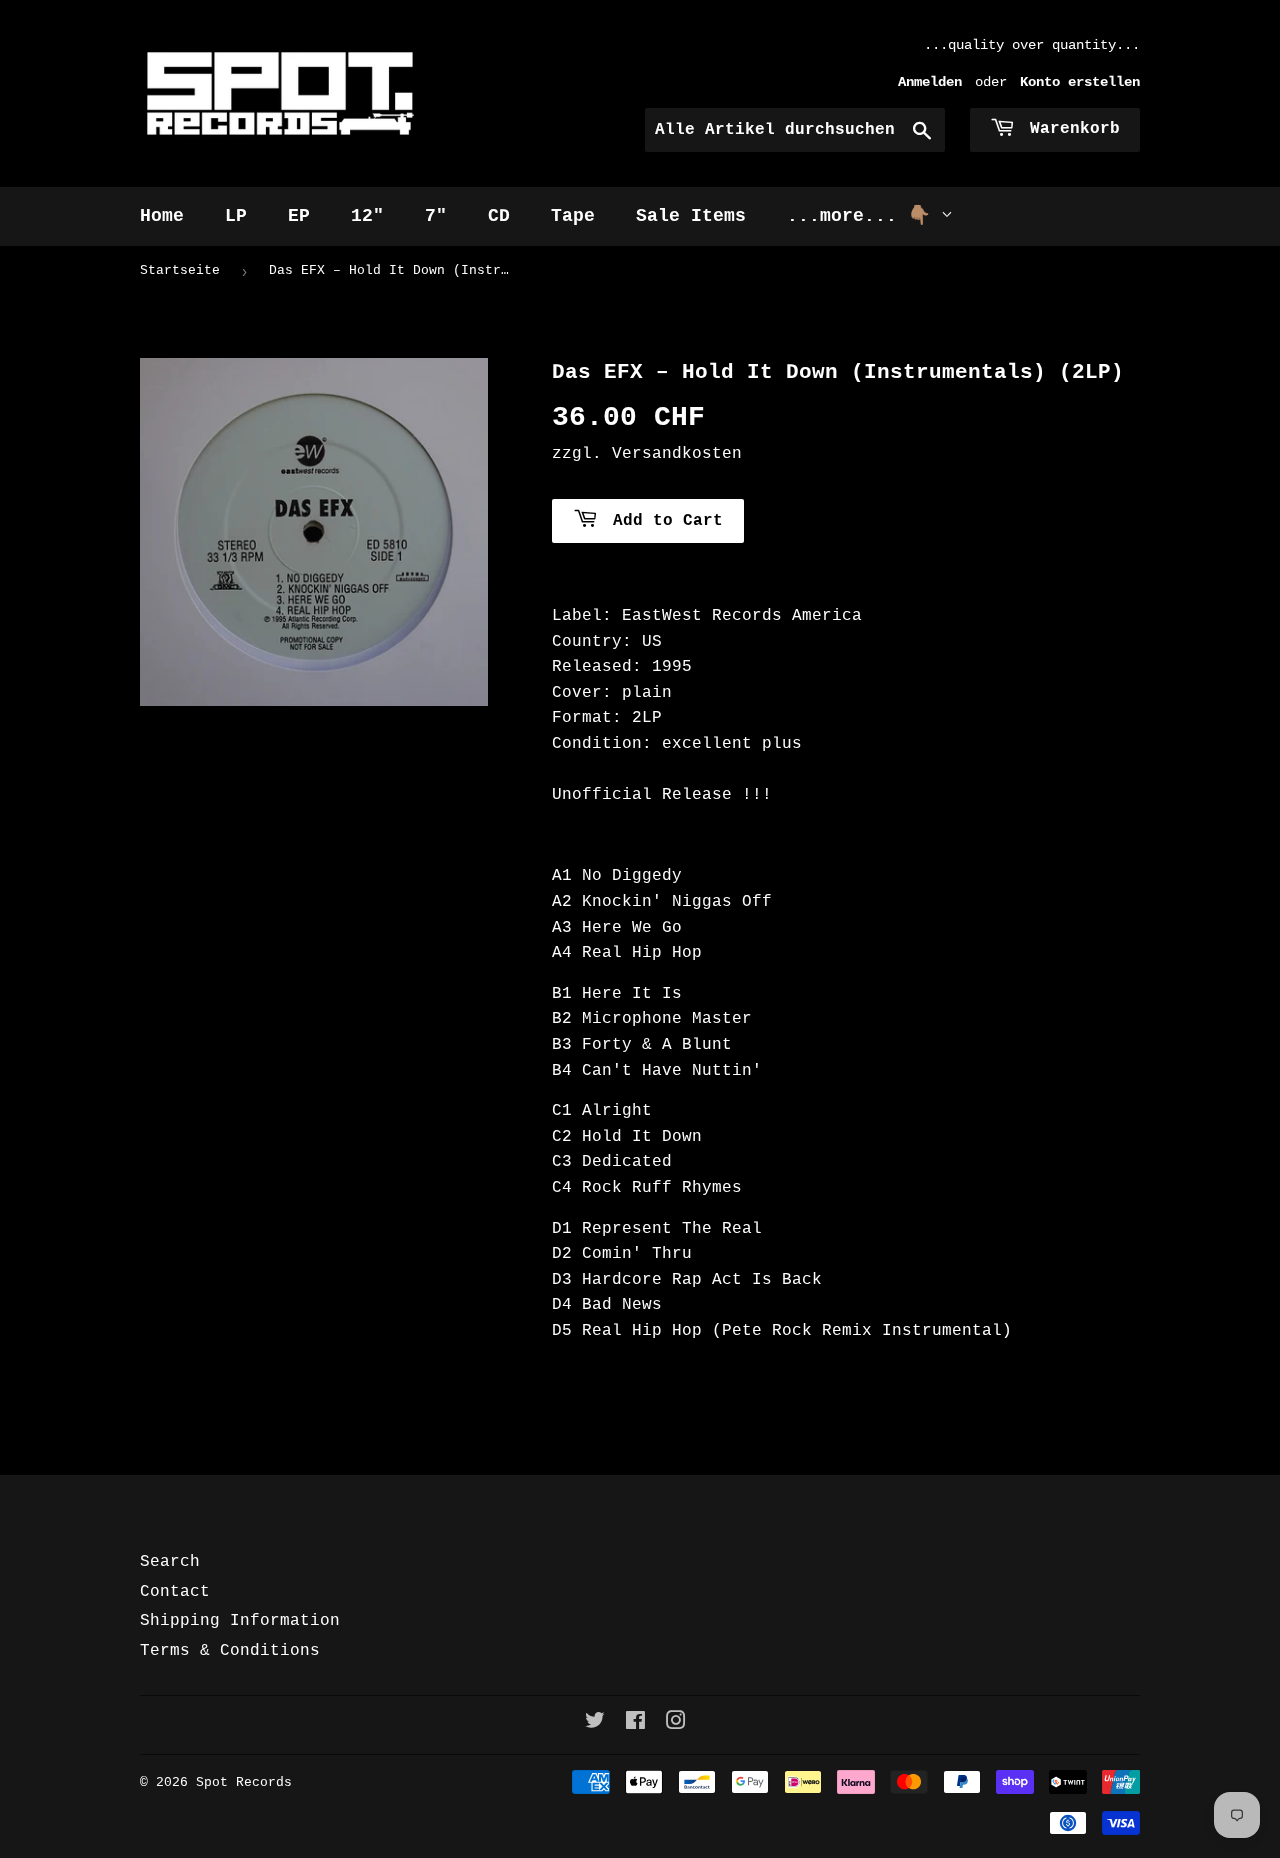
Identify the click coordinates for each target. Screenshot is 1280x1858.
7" (436, 216)
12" (367, 216)
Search (170, 1562)
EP (299, 216)
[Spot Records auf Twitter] (595, 1724)
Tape (573, 216)
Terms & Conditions (230, 1651)
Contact (175, 1592)
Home (162, 216)
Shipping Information (240, 1621)
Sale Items (691, 216)
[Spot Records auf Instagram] (676, 1724)
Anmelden (930, 82)
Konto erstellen (1080, 82)
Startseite (180, 270)
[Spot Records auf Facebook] (635, 1724)
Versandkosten (677, 454)
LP (236, 216)
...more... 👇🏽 (864, 216)
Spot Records (244, 1782)
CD (499, 216)
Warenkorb (1070, 129)
